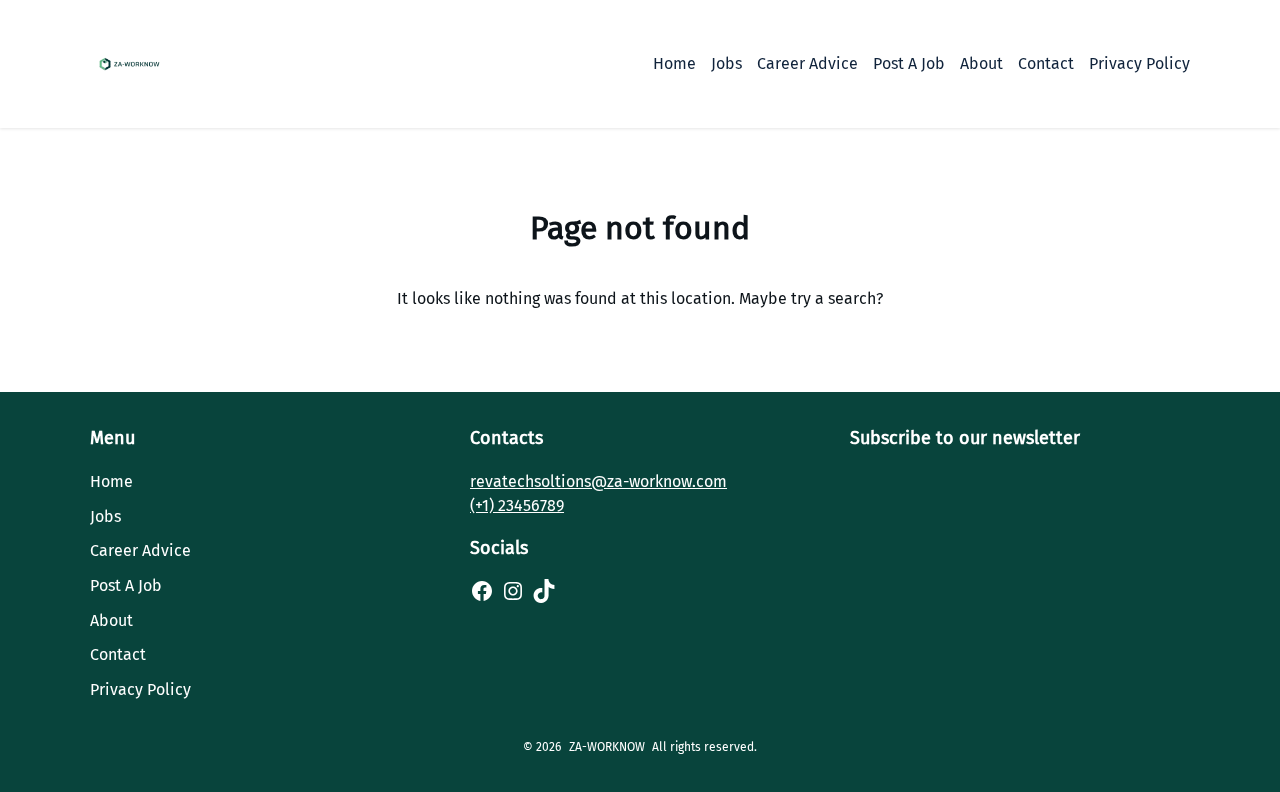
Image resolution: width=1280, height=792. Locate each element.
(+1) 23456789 (517, 505)
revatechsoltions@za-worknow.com (598, 481)
